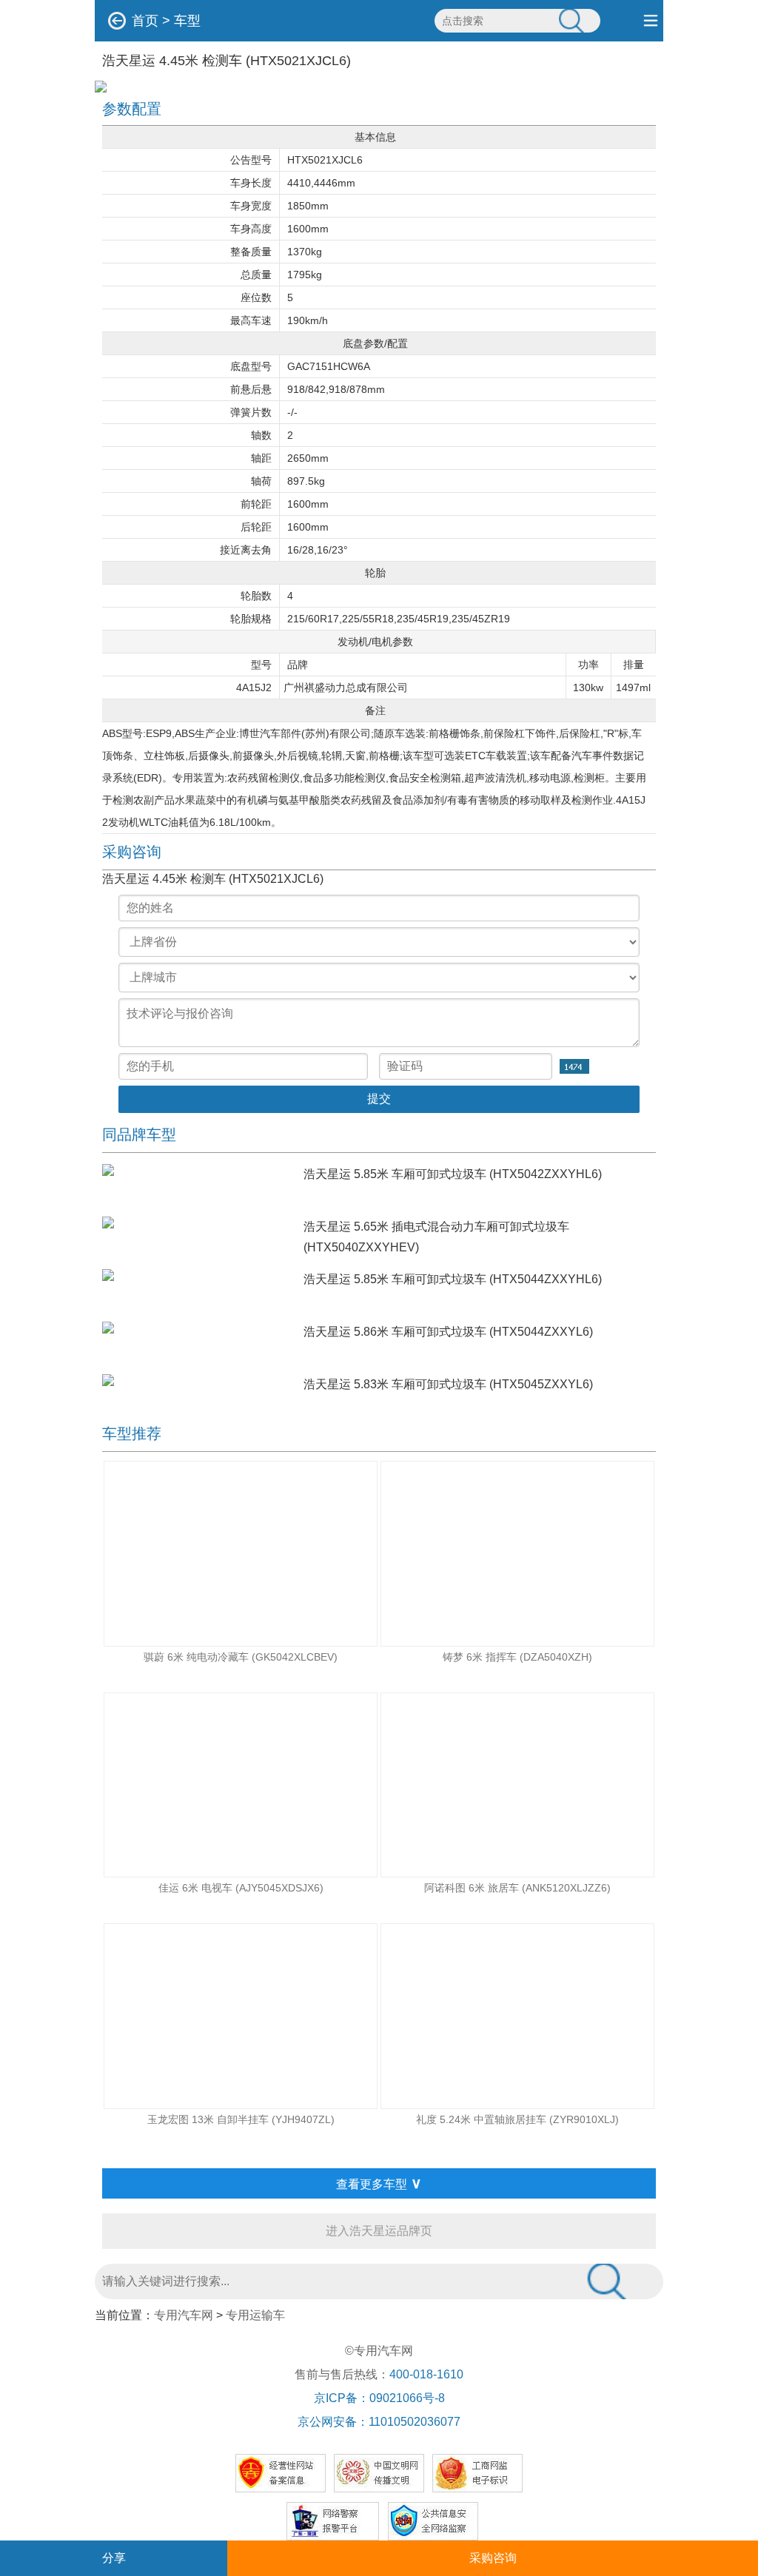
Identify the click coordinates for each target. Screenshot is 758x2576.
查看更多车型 (379, 2183)
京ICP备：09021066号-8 (379, 2398)
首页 (145, 21)
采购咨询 (493, 2558)
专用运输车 (255, 2315)
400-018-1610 (426, 2374)
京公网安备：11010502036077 (379, 2422)
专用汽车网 (184, 2315)
